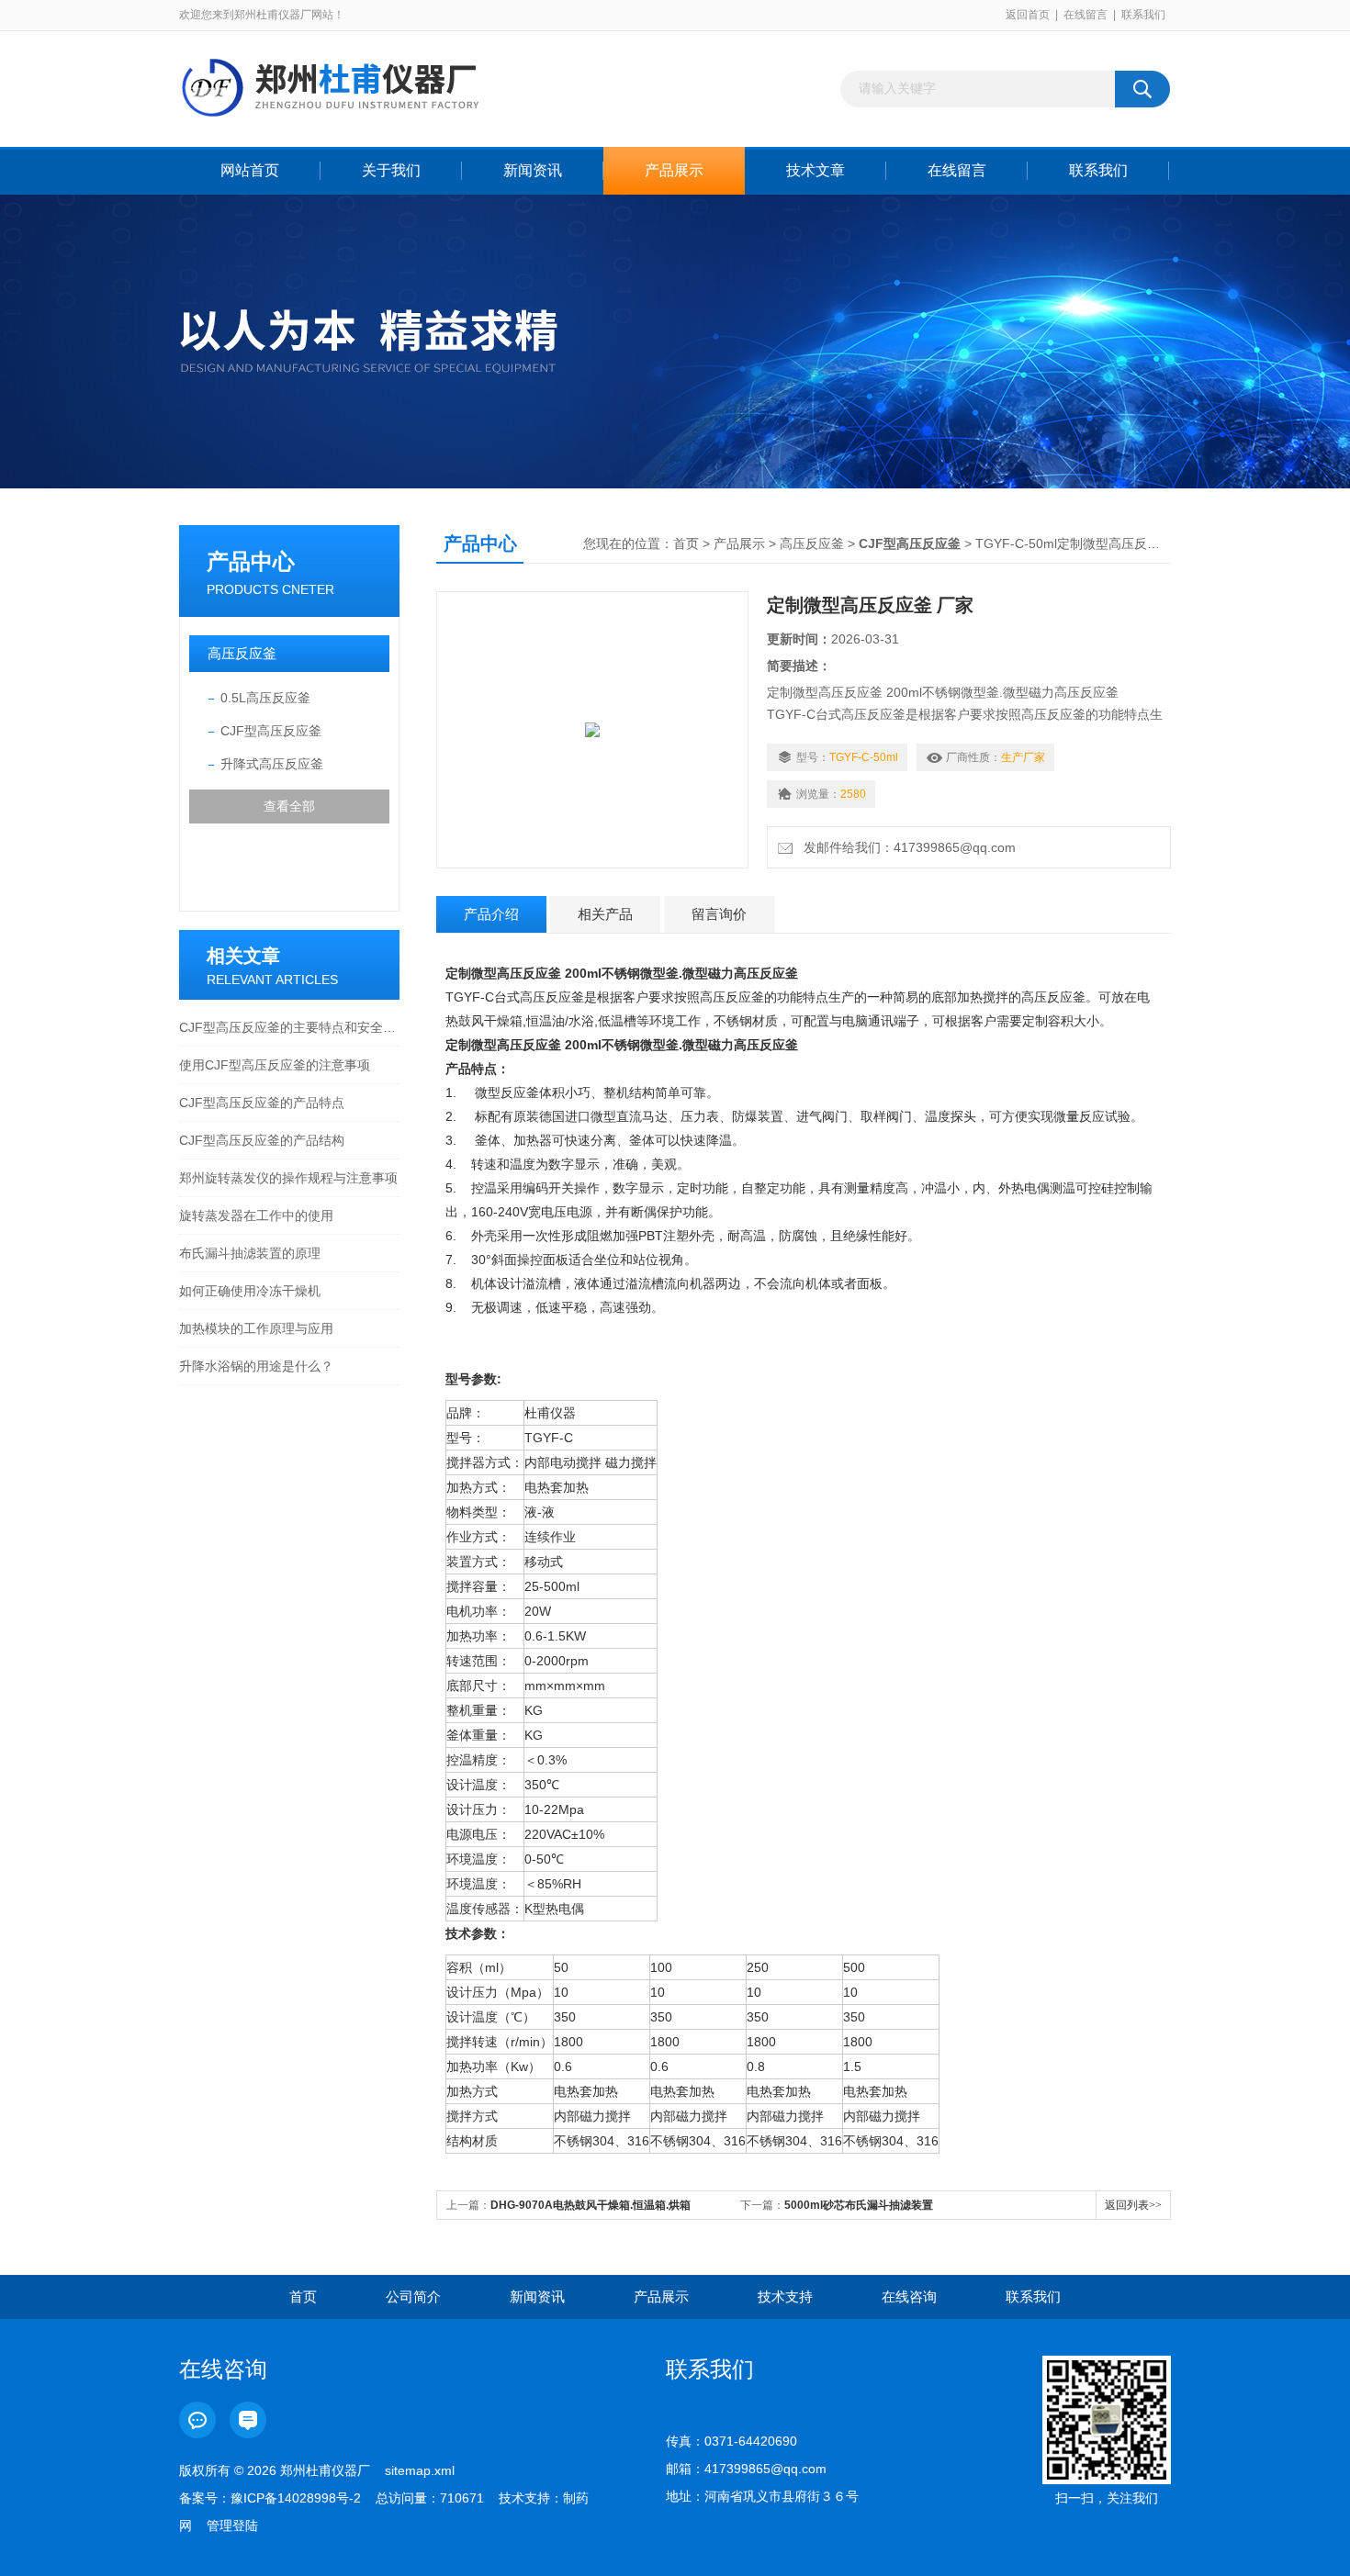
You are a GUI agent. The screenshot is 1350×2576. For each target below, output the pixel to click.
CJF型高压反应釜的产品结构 (262, 1140)
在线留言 (1086, 15)
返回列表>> (1133, 2205)
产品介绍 (491, 914)
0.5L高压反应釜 (265, 698)
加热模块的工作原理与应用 (256, 1328)
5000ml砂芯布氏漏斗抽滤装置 (859, 2205)
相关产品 (605, 914)
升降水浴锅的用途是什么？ (256, 1366)
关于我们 (391, 170)
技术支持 (785, 2296)
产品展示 (674, 170)
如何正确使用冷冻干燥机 (250, 1291)
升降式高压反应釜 (272, 764)
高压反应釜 (242, 653)
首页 (686, 543)
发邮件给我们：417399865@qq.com (906, 847)
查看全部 (289, 806)
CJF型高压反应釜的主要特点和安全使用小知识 (289, 1027)
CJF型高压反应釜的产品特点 (262, 1103)
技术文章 (816, 170)
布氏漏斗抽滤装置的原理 (250, 1253)
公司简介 (413, 2296)
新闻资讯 (533, 170)
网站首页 (250, 170)
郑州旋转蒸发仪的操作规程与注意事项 (288, 1178)
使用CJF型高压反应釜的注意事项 (275, 1065)
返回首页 (1028, 15)
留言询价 (719, 914)
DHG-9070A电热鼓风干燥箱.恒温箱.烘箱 (591, 2205)
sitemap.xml (420, 2470)
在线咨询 (909, 2296)
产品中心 (251, 561)
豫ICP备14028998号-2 (296, 2498)
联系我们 (1143, 15)
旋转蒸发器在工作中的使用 (256, 1215)
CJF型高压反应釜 (271, 731)
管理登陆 (232, 2526)
